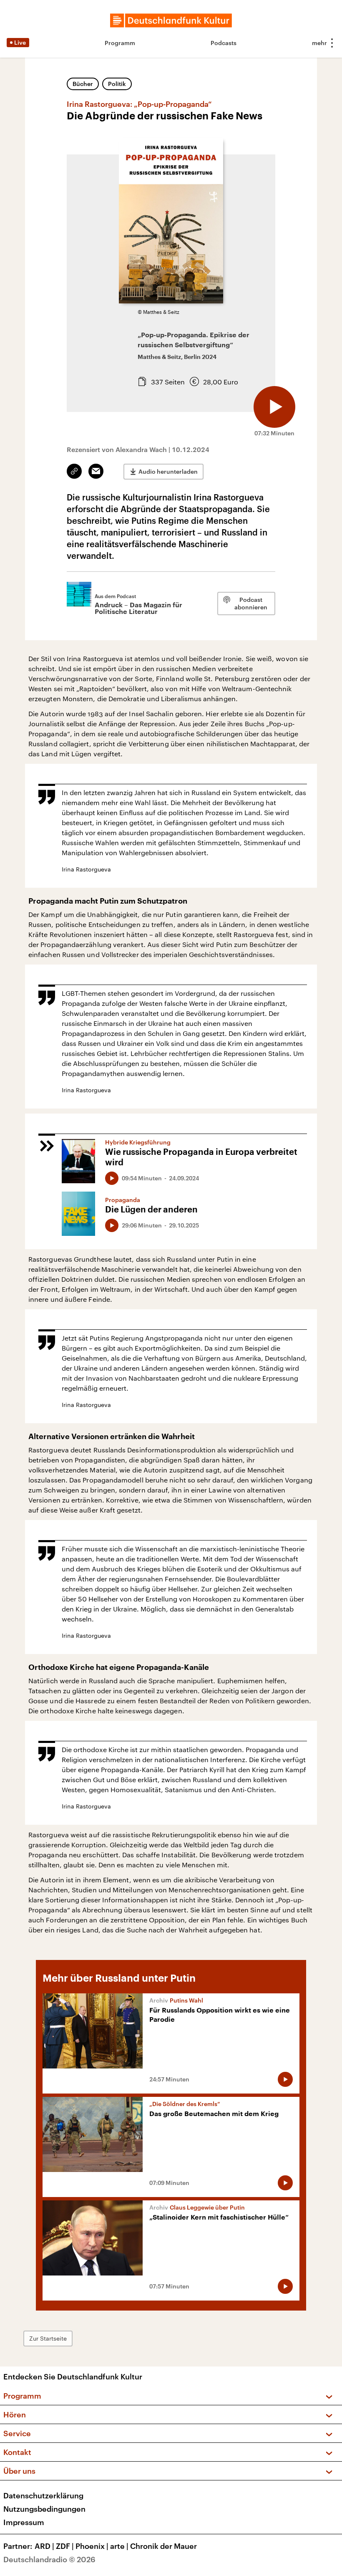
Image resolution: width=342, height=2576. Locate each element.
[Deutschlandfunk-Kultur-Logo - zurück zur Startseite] (171, 20)
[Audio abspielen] (274, 407)
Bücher (83, 84)
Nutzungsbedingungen (44, 2509)
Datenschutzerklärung (43, 2495)
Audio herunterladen (168, 471)
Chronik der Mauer (163, 2546)
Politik (117, 84)
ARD (44, 2546)
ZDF (65, 2546)
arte (119, 2546)
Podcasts (224, 43)
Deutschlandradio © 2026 (49, 2559)
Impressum (24, 2522)
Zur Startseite (48, 2338)
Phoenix (92, 2546)
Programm (120, 43)
